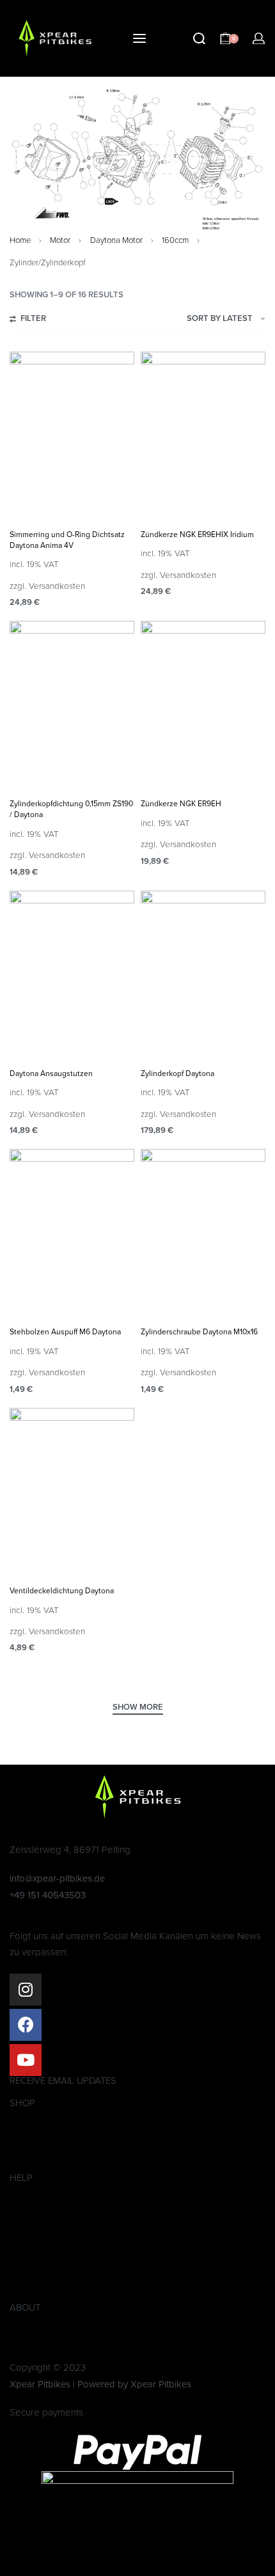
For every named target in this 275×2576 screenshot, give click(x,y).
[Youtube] (26, 2060)
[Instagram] (26, 1990)
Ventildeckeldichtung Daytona (62, 1591)
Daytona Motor (116, 240)
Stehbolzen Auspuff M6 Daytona (65, 1332)
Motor (60, 240)
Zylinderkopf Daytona (177, 1073)
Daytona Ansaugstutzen (51, 1073)
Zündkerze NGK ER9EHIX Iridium (197, 535)
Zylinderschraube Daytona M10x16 (199, 1332)
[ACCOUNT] (259, 39)
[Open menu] (139, 38)
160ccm (175, 240)
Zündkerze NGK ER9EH (181, 804)
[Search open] (199, 39)
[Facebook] (26, 2025)
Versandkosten (57, 586)
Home (20, 240)
